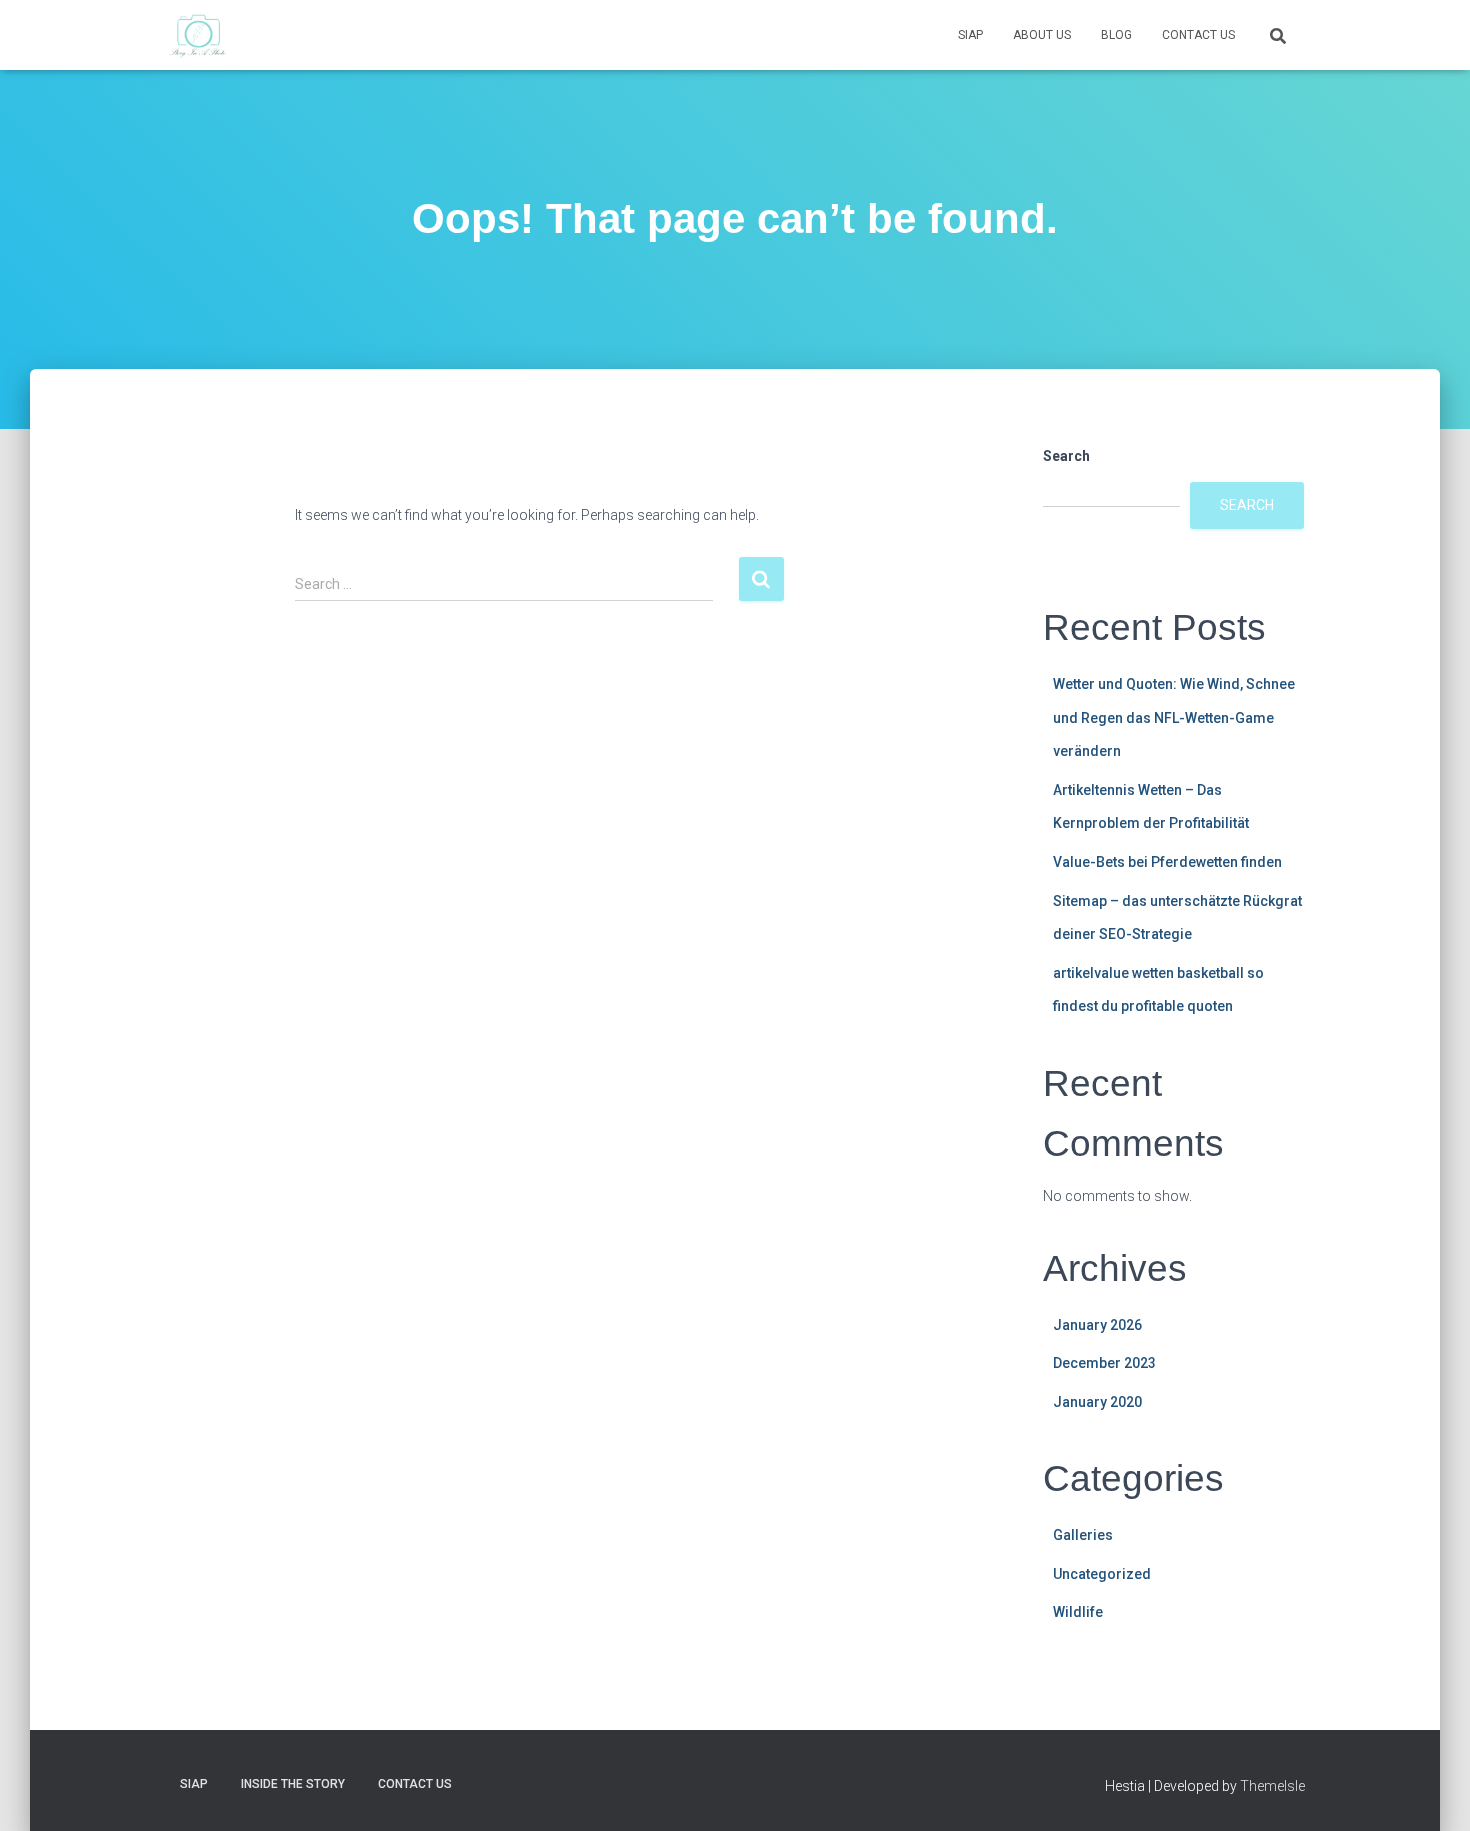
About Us (1042, 35)
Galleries (1083, 1535)
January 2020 (1097, 1402)
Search (1066, 456)
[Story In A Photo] (198, 35)
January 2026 (1097, 1325)
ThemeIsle (1272, 1786)
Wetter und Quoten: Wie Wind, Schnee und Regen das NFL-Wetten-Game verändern (1174, 717)
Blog (1116, 35)
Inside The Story (293, 1784)
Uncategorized (1102, 1574)
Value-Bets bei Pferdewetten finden (1167, 862)
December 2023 (1104, 1363)
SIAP (970, 35)
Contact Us (1198, 35)
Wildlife (1078, 1612)
